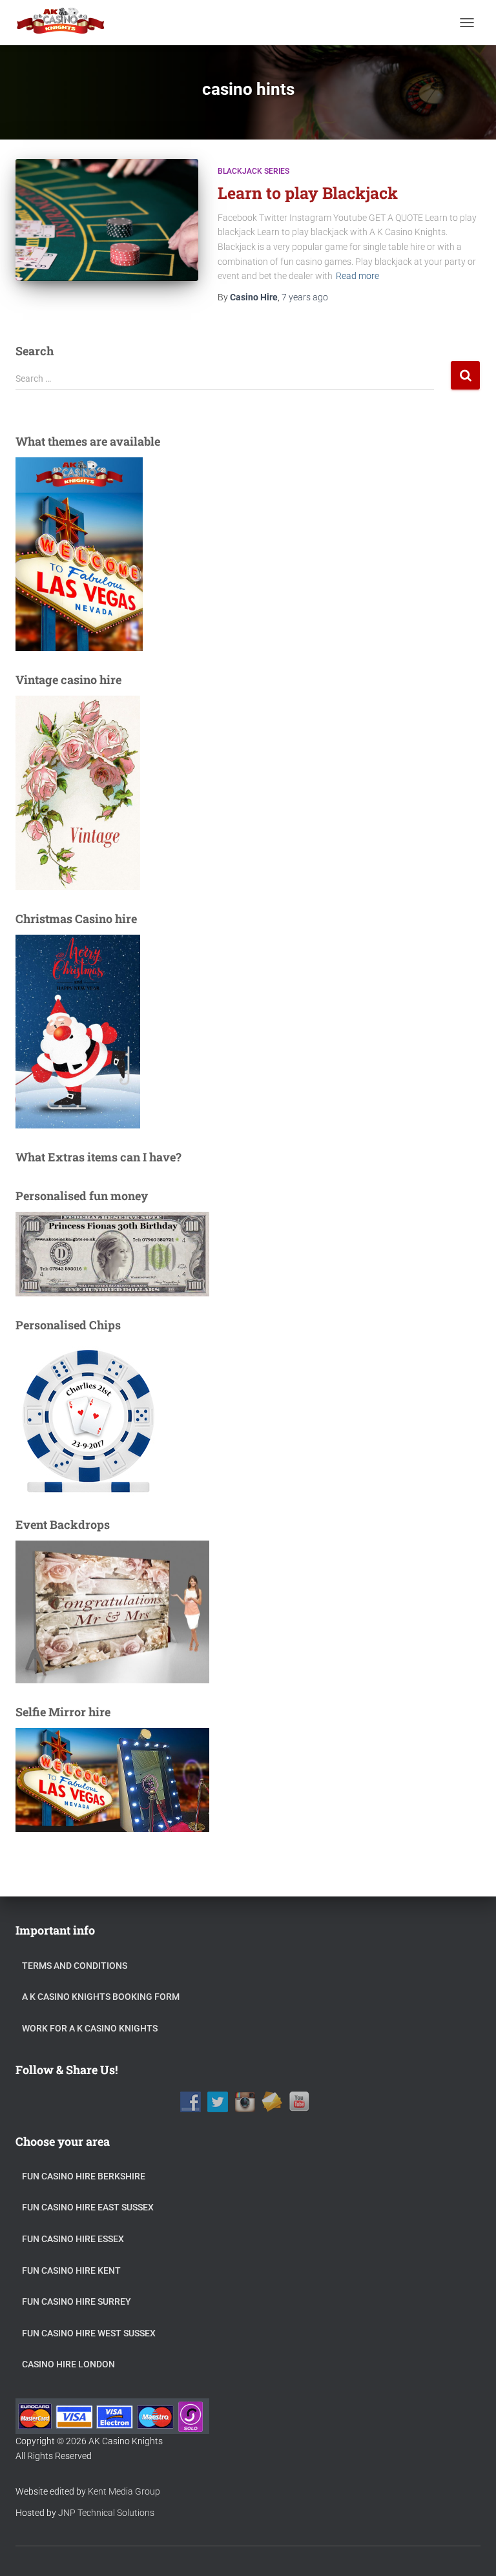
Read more (357, 276)
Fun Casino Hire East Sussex (88, 2207)
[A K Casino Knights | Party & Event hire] (66, 23)
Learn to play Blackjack (308, 193)
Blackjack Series (253, 171)
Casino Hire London (68, 2364)
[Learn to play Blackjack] (107, 220)
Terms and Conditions (75, 1966)
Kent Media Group (124, 2491)
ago (305, 297)
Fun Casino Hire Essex (73, 2239)
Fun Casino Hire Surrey (77, 2301)
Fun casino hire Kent (71, 2270)
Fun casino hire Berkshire (84, 2176)
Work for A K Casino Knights (90, 2028)
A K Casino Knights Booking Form (101, 1997)
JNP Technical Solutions (106, 2513)
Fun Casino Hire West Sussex (89, 2333)
